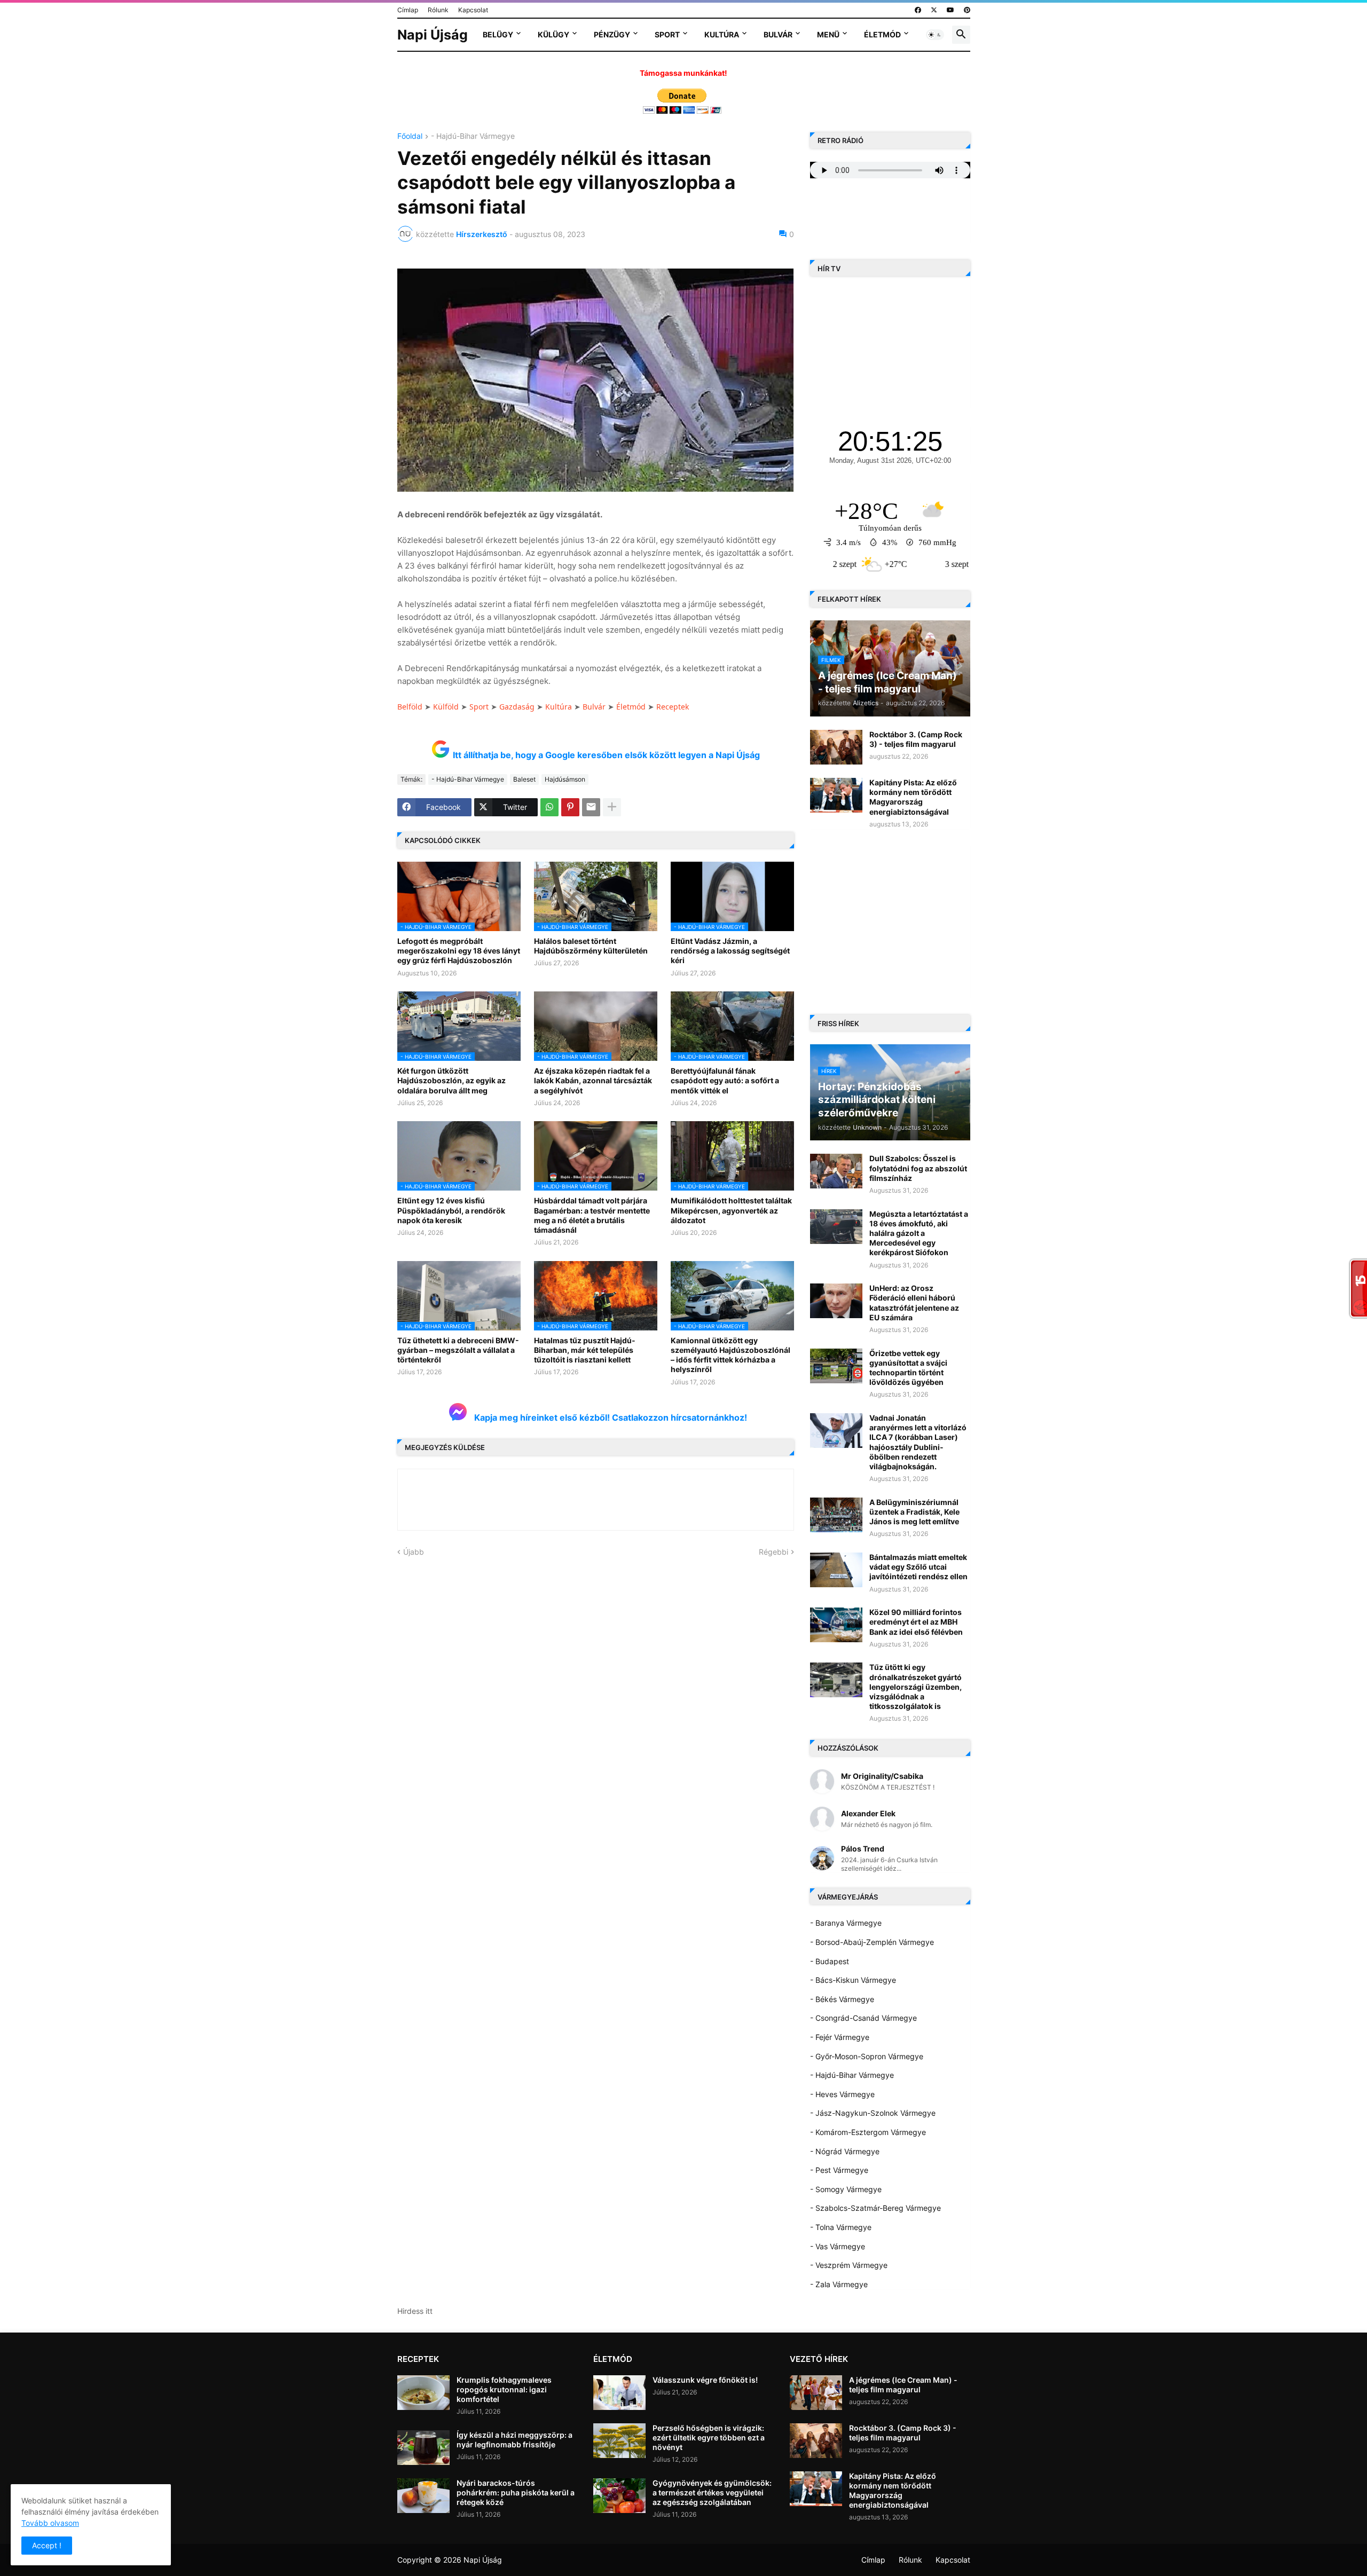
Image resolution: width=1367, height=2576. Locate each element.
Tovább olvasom (50, 2523)
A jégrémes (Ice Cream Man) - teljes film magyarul (903, 2385)
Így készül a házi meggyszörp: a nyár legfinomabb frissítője (514, 2440)
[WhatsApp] (549, 807)
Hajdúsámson (565, 779)
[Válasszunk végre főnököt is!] (619, 2393)
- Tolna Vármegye (841, 2227)
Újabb (414, 1552)
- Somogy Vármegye (846, 2189)
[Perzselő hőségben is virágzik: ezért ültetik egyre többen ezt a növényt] (619, 2441)
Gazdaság (517, 707)
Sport (667, 34)
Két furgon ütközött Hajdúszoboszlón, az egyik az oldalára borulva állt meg (451, 1080)
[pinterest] (967, 10)
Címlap (408, 10)
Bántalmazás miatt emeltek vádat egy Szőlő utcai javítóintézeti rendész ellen (918, 1567)
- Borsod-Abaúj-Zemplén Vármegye (872, 1942)
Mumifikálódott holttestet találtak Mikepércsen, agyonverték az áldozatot (731, 1210)
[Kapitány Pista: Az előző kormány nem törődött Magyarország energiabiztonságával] (836, 795)
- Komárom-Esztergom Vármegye (868, 2132)
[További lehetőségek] (612, 807)
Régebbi (773, 1552)
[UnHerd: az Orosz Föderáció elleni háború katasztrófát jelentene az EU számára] (836, 1301)
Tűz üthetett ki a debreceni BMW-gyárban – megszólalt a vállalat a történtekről (458, 1350)
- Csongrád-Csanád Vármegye (863, 2018)
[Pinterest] (570, 807)
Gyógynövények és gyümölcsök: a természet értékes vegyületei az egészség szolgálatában (712, 2492)
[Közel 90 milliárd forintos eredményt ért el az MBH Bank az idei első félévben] (836, 1625)
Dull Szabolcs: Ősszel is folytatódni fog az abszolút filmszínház (918, 1168)
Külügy (553, 34)
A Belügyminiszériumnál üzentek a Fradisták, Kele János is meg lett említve (914, 1512)
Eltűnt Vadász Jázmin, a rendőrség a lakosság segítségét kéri (730, 951)
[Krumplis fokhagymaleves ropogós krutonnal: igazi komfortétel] (423, 2393)
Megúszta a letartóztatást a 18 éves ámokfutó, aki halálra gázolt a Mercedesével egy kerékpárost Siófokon (919, 1233)
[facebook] (918, 10)
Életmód (882, 34)
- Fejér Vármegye (840, 2037)
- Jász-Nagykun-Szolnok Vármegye (873, 2113)
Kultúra (722, 34)
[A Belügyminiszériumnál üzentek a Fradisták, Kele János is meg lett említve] (836, 1515)
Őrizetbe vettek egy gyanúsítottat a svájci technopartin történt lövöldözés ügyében (908, 1368)
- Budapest (830, 1961)
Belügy (498, 34)
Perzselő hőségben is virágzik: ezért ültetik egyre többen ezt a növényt (709, 2437)
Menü (828, 34)
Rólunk (438, 10)
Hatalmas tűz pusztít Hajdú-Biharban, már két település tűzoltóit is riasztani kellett (585, 1350)
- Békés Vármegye (842, 1999)
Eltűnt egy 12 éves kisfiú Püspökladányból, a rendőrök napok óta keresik (451, 1210)
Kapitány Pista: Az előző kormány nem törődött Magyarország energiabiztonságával (913, 797)
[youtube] (950, 10)
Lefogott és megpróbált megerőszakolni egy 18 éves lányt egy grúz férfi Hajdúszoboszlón (459, 951)
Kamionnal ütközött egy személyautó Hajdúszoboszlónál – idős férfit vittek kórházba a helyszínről (730, 1355)
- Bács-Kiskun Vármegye (853, 1980)
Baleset (524, 779)
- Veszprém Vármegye (849, 2265)
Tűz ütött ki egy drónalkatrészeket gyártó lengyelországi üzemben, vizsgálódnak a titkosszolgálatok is (916, 1687)
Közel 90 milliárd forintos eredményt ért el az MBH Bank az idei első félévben (916, 1622)
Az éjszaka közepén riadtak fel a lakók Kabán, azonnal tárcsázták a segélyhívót (593, 1080)
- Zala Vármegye (839, 2284)
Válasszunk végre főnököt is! (705, 2380)
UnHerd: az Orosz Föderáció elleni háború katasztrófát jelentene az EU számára (914, 1303)
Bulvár (778, 34)
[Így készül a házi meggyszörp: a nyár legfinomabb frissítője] (423, 2448)
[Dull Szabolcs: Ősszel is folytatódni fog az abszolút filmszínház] (836, 1171)
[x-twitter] (934, 10)
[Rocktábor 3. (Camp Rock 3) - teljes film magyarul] (836, 747)
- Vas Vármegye (838, 2246)
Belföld (410, 707)
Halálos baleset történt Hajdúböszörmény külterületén (591, 946)
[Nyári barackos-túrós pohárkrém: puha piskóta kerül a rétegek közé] (423, 2496)
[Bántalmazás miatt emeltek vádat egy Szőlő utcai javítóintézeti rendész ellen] (836, 1570)
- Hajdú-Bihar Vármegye (473, 136)
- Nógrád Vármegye (845, 2151)
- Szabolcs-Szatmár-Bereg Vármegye (875, 2208)
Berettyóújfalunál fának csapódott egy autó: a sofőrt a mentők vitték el (725, 1080)
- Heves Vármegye (842, 2094)
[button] (935, 35)
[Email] (591, 807)
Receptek (673, 707)
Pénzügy (612, 34)
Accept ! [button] (47, 2545)
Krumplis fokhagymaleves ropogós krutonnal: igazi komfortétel (504, 2389)
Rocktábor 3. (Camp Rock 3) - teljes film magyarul (916, 739)
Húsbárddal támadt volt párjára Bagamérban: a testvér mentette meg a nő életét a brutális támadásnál (592, 1215)
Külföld (446, 707)
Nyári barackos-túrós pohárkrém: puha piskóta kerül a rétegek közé (516, 2492)
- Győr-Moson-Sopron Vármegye (867, 2056)
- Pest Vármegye (839, 2170)
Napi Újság (433, 35)
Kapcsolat (473, 10)
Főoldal (410, 136)
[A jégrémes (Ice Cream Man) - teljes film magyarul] (816, 2393)
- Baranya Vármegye (846, 1923)
